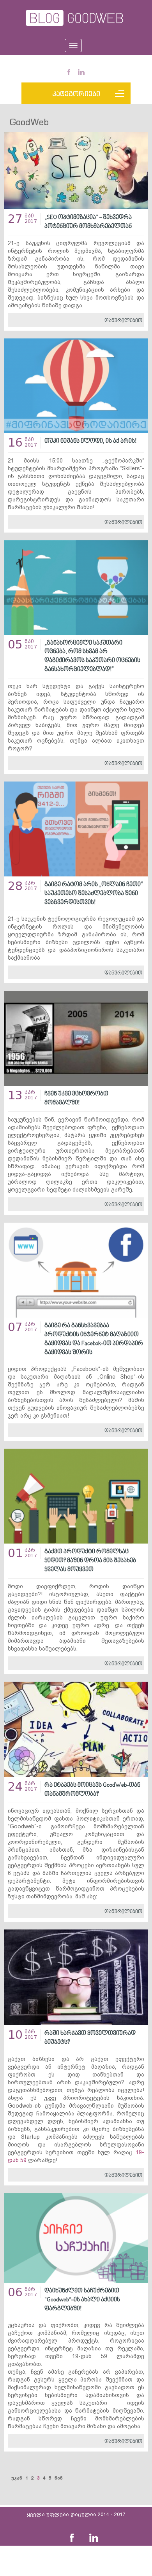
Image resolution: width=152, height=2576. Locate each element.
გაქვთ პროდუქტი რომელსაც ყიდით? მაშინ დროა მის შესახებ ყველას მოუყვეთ (90, 1561)
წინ (59, 2478)
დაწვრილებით (123, 321)
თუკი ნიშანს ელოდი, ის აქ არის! (90, 441)
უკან (17, 2478)
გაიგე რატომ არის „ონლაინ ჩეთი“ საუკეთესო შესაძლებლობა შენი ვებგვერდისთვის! (94, 894)
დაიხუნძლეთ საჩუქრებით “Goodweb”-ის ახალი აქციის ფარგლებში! (82, 2300)
